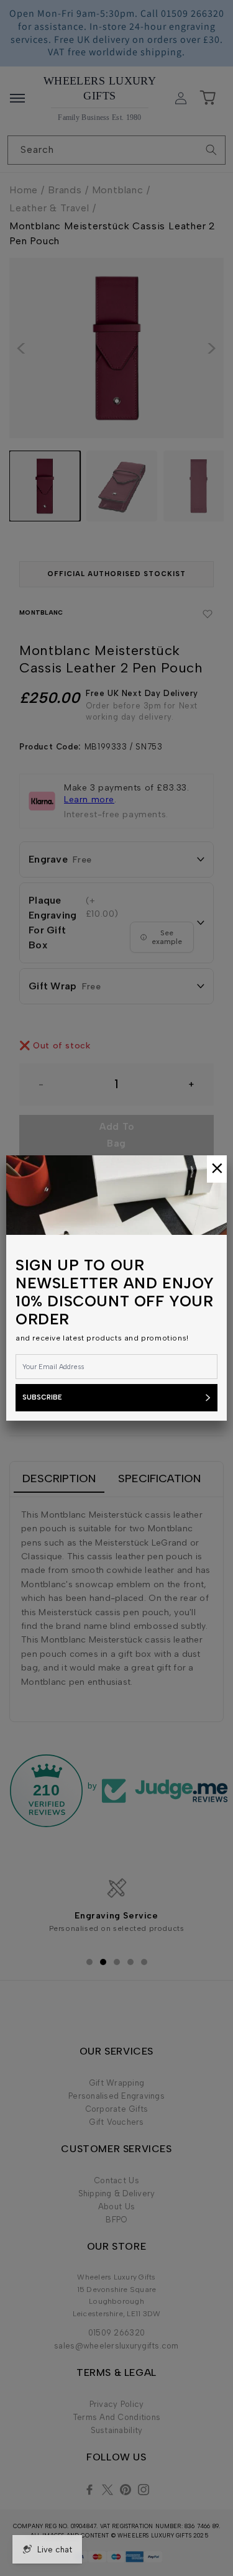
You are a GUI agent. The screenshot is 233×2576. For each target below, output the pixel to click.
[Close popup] (217, 1169)
